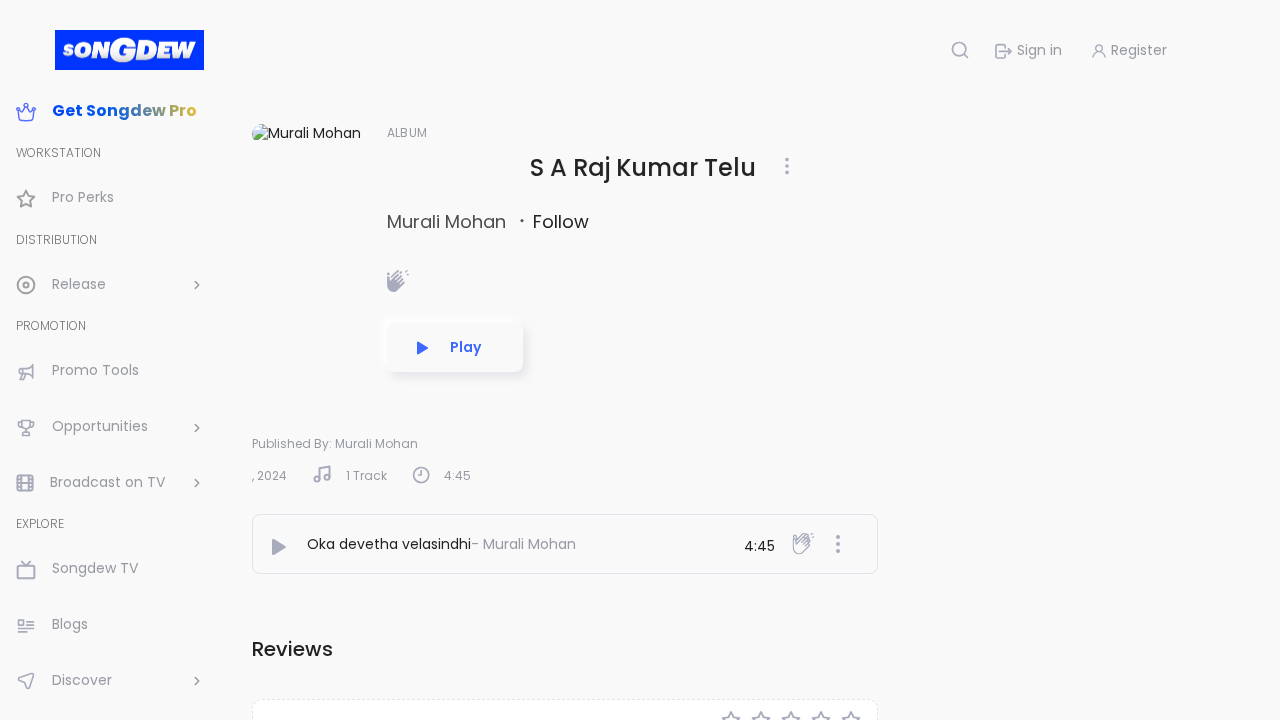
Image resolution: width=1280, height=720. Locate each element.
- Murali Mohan (523, 544)
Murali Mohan (449, 221)
